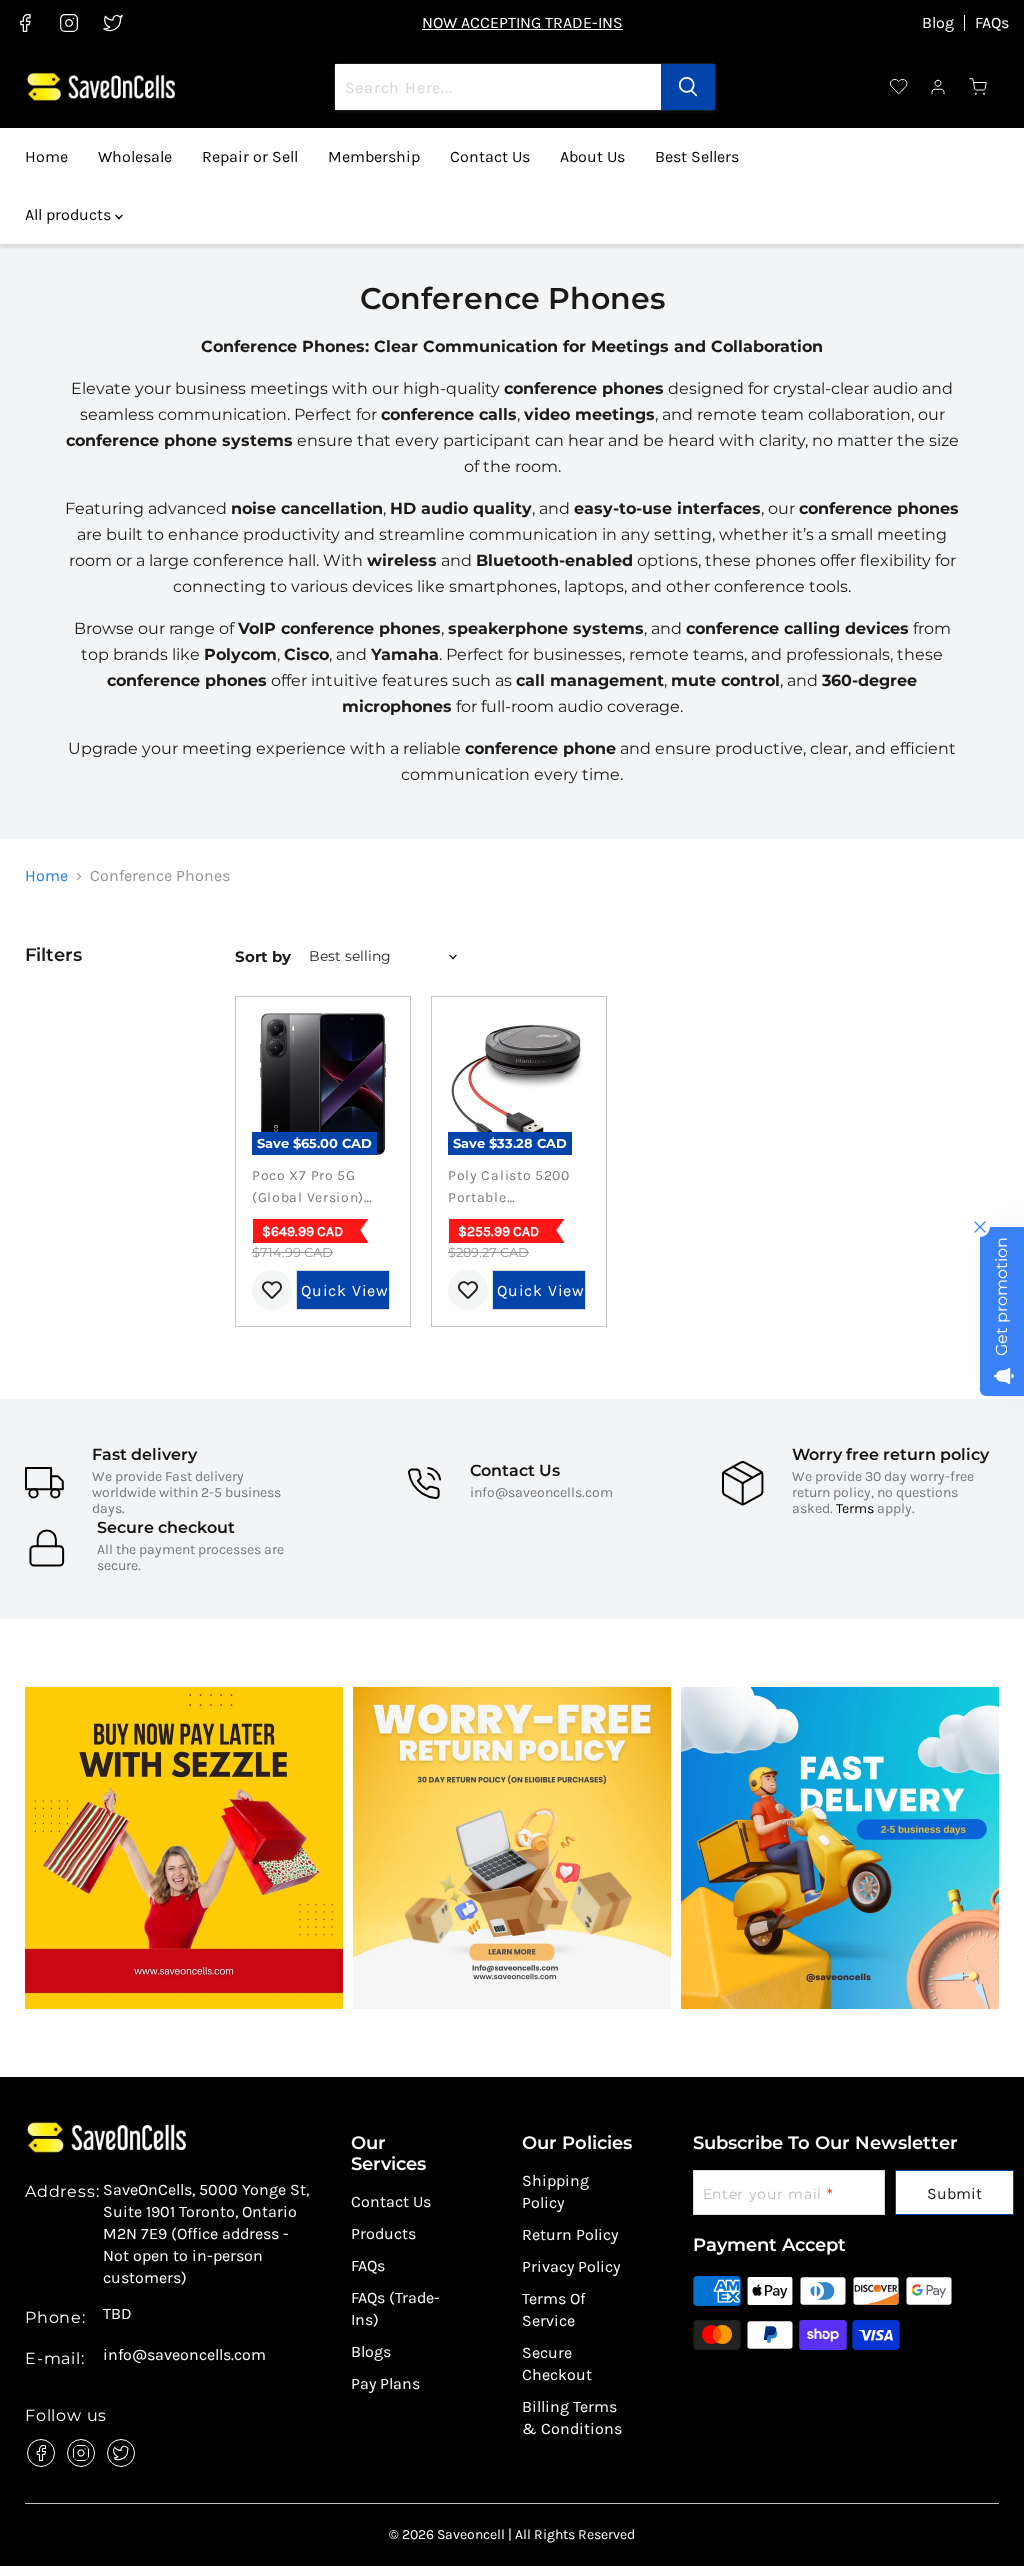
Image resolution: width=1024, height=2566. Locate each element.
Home (46, 156)
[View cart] (979, 87)
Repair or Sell (250, 156)
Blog (938, 23)
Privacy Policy (571, 2266)
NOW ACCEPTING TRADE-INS (522, 22)
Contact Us (490, 156)
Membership (374, 156)
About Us (592, 156)
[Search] (688, 87)
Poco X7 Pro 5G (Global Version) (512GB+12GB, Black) (308, 1188)
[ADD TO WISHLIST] (272, 1290)
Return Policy (570, 2234)
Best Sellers (697, 156)
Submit (954, 2193)
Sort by (263, 956)
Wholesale (135, 156)
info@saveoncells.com (541, 1492)
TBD (117, 2314)
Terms (855, 1508)
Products (383, 2233)
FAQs (992, 23)
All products (70, 214)
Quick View (345, 1290)
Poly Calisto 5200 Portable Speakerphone (509, 1188)
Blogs (371, 2351)
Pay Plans (385, 2383)
